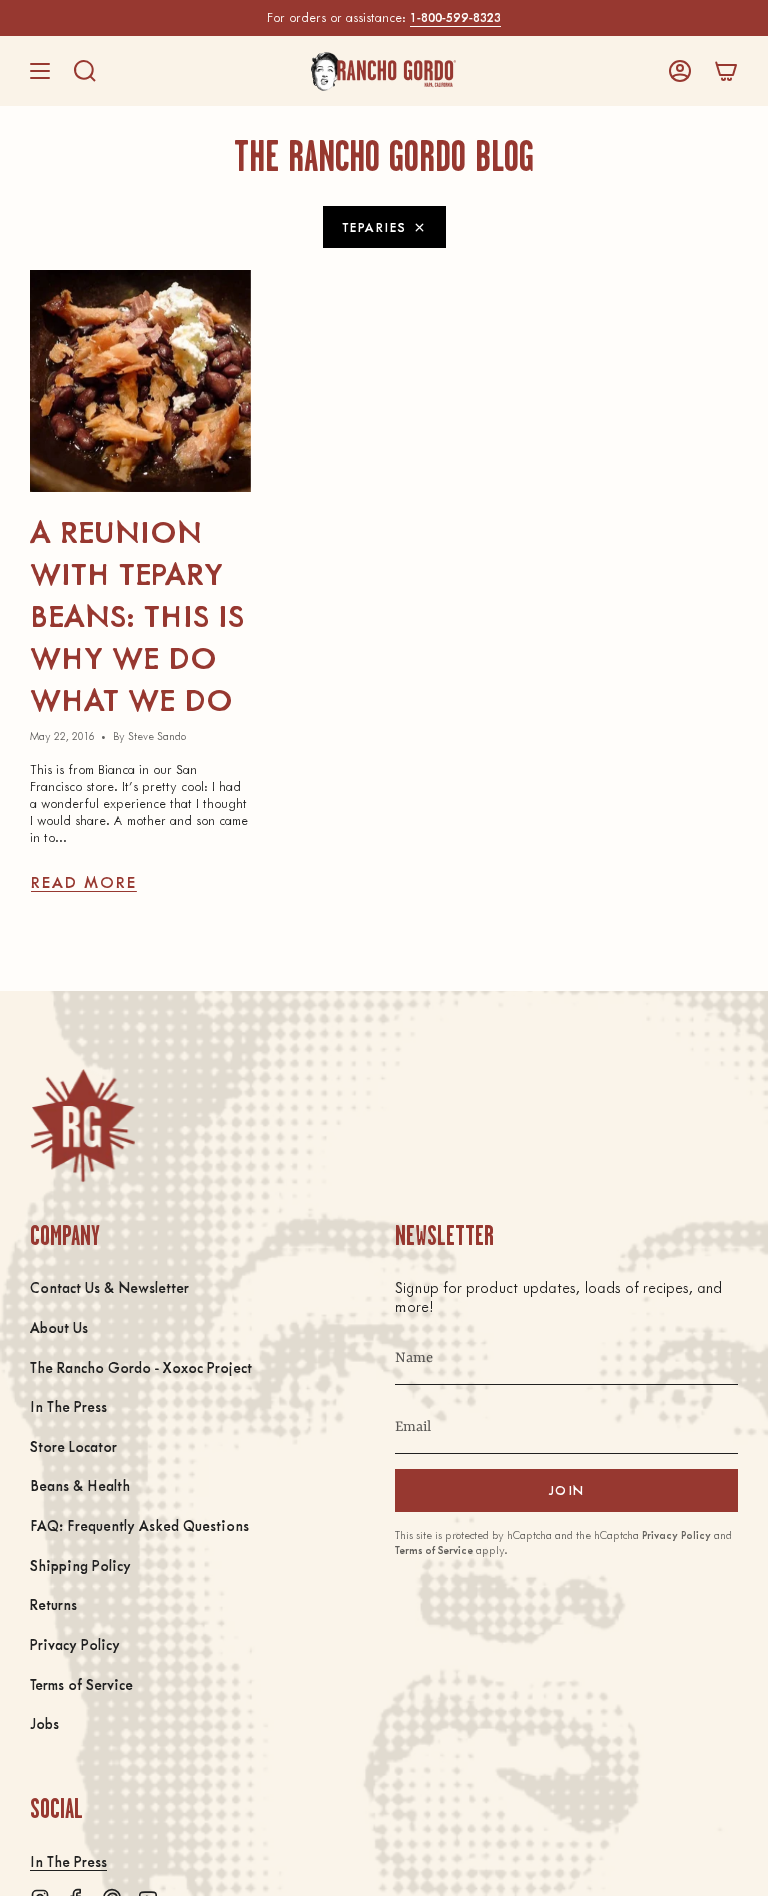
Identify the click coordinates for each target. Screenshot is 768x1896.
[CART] (726, 71)
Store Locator (73, 1446)
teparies (374, 226)
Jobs (44, 1723)
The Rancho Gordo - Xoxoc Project (141, 1367)
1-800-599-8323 (455, 17)
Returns (53, 1604)
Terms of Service (81, 1684)
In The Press (68, 1406)
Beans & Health (80, 1485)
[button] (85, 71)
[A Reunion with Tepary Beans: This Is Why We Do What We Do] (140, 380)
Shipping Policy (80, 1565)
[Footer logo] (82, 1125)
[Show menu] (40, 71)
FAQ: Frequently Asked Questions (139, 1525)
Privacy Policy (75, 1644)
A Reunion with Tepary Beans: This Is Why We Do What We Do (137, 614)
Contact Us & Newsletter (109, 1287)
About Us (59, 1327)
